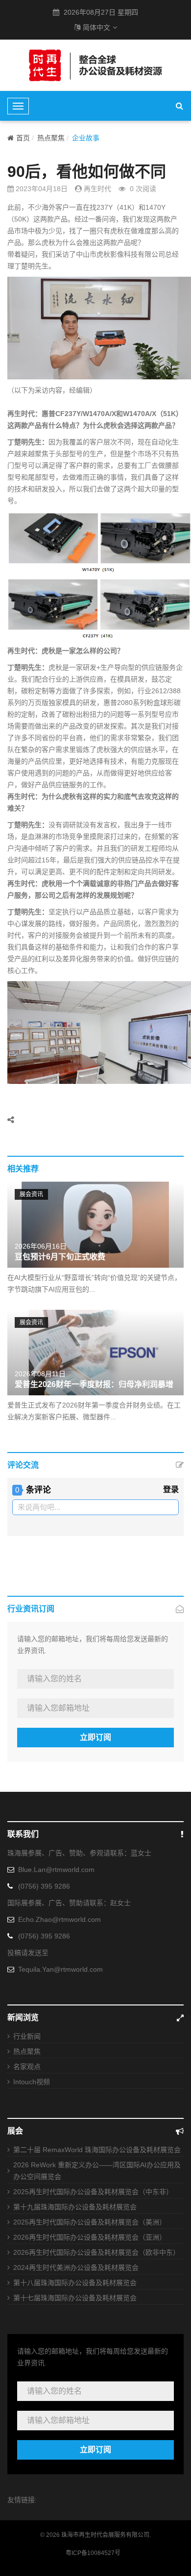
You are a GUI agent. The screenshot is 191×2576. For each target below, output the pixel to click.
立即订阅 (95, 1737)
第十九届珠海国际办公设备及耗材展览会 (75, 2207)
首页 (23, 138)
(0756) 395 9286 (44, 1886)
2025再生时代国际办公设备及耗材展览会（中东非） (93, 2192)
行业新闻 (27, 2036)
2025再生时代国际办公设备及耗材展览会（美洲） (90, 2222)
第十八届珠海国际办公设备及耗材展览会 (75, 2283)
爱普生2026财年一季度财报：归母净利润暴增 (94, 1384)
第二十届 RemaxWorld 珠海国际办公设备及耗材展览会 (97, 2150)
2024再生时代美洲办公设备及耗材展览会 (76, 2268)
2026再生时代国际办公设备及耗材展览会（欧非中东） (96, 2252)
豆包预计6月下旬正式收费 (60, 1257)
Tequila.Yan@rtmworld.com (60, 1969)
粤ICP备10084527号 (93, 2553)
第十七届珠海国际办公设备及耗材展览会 (75, 2298)
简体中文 (96, 27)
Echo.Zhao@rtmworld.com (60, 1919)
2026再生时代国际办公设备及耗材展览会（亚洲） (90, 2237)
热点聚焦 (51, 138)
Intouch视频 (32, 2082)
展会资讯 (31, 1194)
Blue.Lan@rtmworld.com (56, 1870)
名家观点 (27, 2067)
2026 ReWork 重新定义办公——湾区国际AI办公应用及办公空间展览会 (97, 2171)
